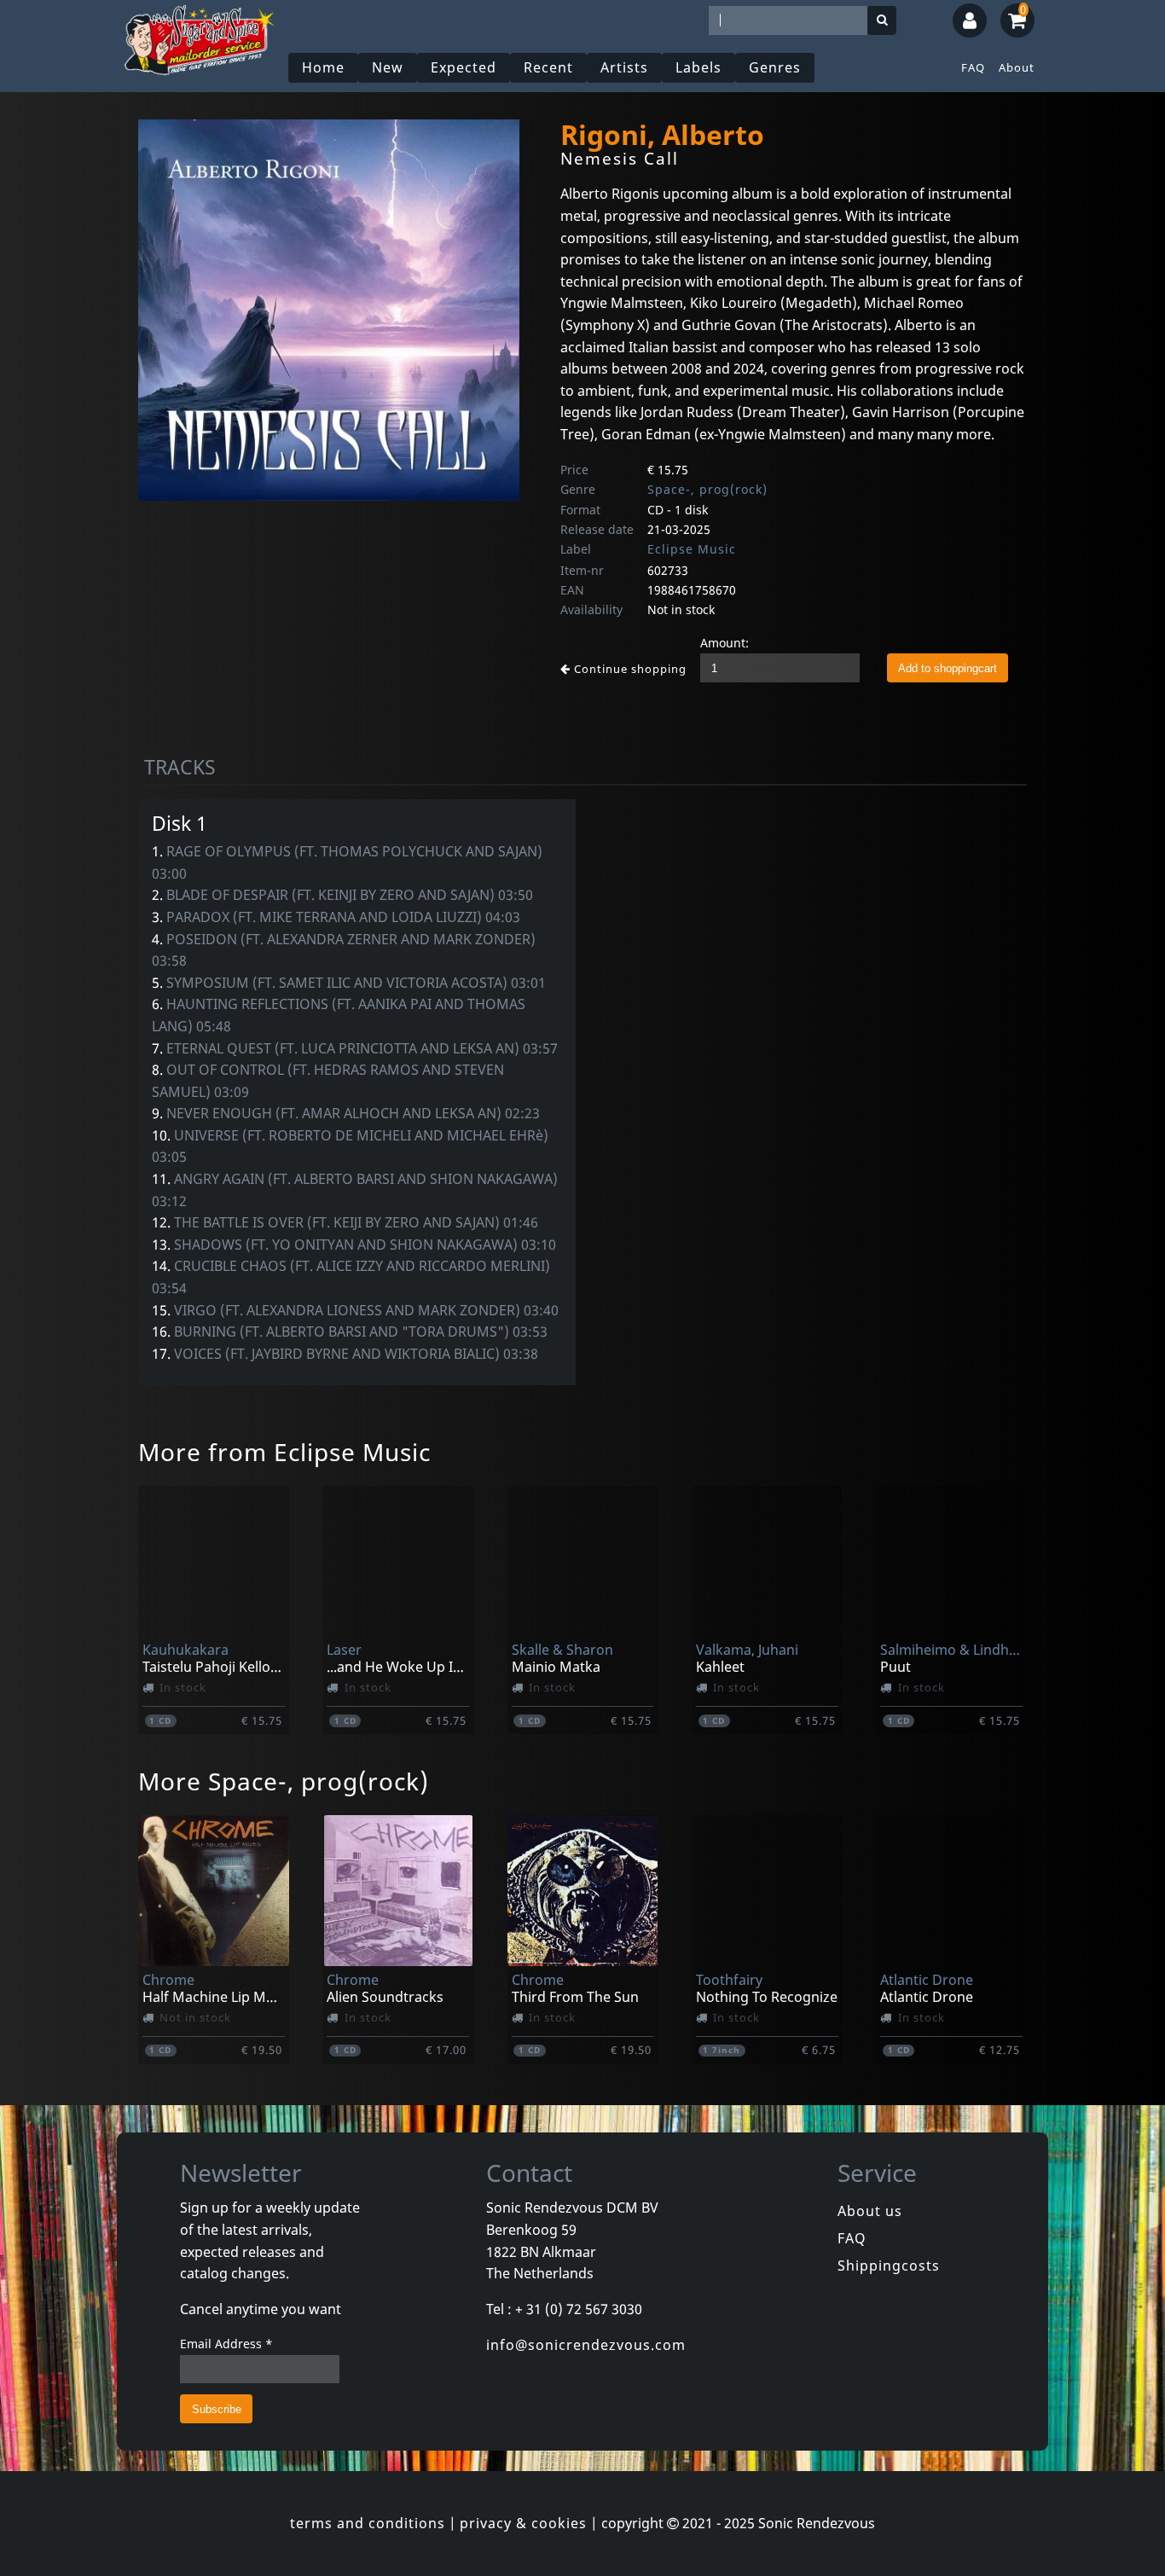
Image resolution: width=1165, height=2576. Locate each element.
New (388, 67)
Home (323, 67)
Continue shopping (629, 669)
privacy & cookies (523, 2523)
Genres (775, 67)
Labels (698, 67)
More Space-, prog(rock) (284, 1781)
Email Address (226, 2344)
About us (870, 2211)
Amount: (725, 643)
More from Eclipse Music (284, 1452)
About (1017, 67)
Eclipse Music (692, 549)
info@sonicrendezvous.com (586, 2345)
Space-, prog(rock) (707, 489)
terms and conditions (368, 2523)
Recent (548, 67)
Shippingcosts (889, 2266)
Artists (624, 67)
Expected (464, 67)
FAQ (973, 67)
